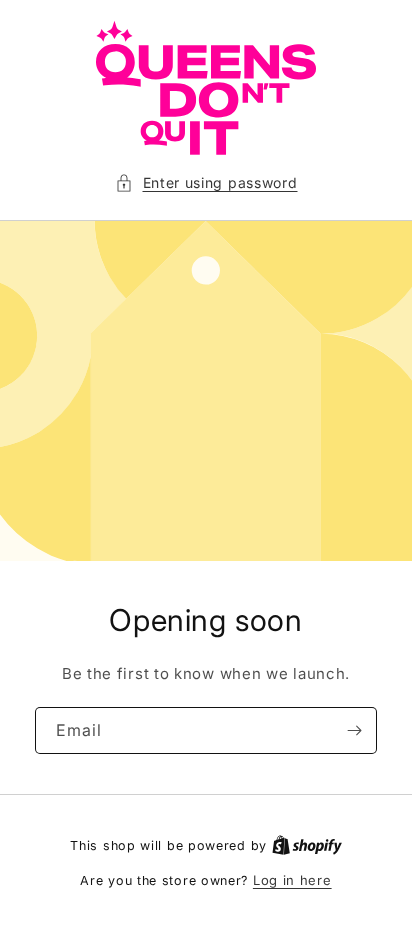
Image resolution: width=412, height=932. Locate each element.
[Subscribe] (354, 730)
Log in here (292, 880)
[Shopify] (307, 845)
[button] (206, 182)
